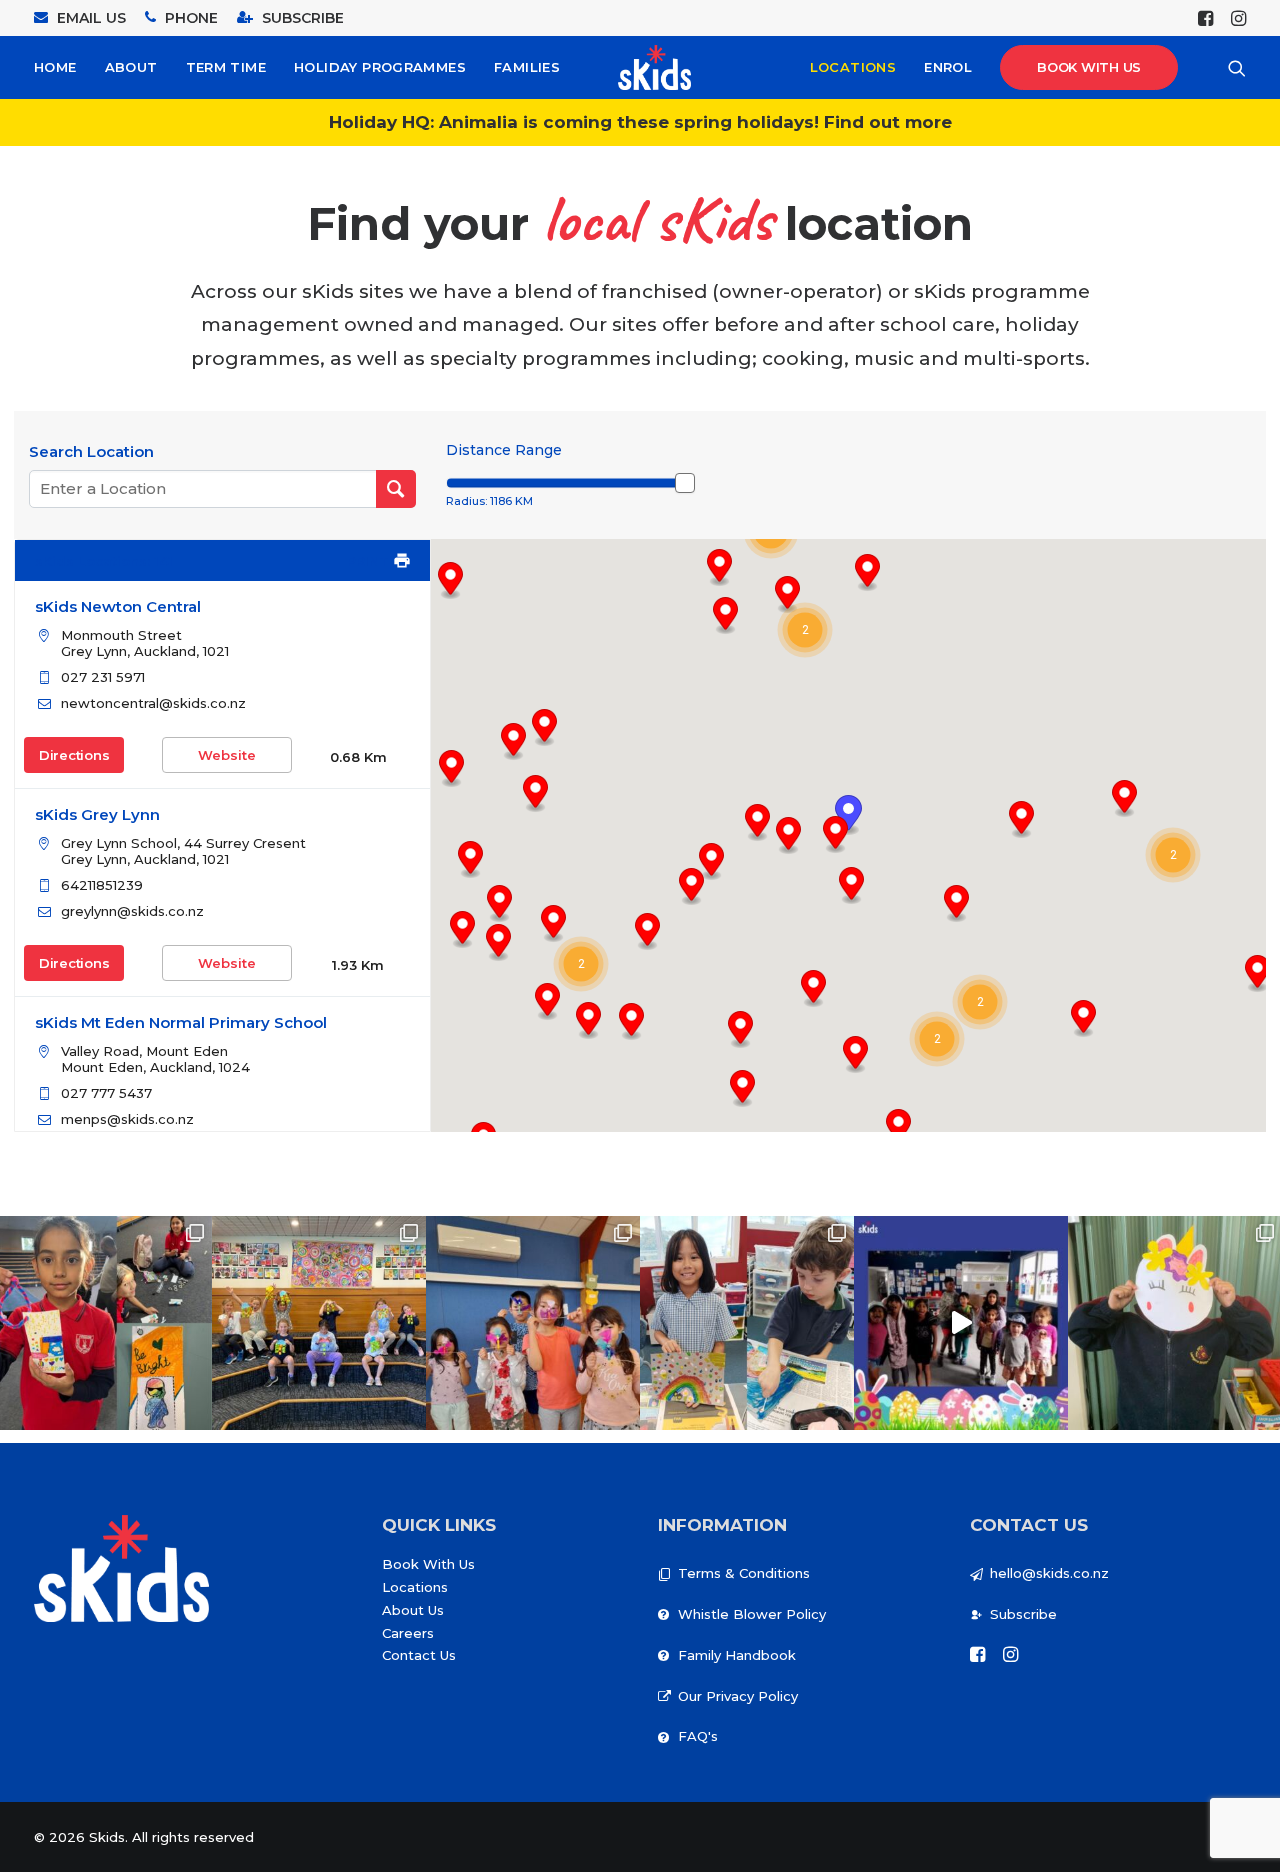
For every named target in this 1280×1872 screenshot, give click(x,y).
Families (527, 67)
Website (227, 755)
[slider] (685, 483)
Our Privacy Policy (738, 1696)
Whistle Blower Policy (752, 1614)
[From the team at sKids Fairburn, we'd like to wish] (961, 1323)
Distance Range (504, 450)
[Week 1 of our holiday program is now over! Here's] (533, 1323)
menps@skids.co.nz (127, 1119)
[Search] (1237, 67)
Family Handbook (737, 1655)
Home (55, 67)
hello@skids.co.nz (1049, 1573)
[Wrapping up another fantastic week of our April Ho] (319, 1323)
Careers (408, 1633)
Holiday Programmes (380, 67)
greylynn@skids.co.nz (132, 911)
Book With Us (428, 1564)
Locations (853, 67)
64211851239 (102, 885)
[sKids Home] (121, 1568)
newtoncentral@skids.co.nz (153, 703)
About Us (413, 1610)
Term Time (226, 67)
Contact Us (419, 1655)
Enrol (948, 67)
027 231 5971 (103, 677)
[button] (980, 1002)
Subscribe (1023, 1614)
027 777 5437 (106, 1093)
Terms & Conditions (744, 1573)
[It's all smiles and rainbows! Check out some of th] (747, 1323)
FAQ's (698, 1736)
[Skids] (654, 67)
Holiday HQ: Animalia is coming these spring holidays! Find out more (640, 122)
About (131, 67)
